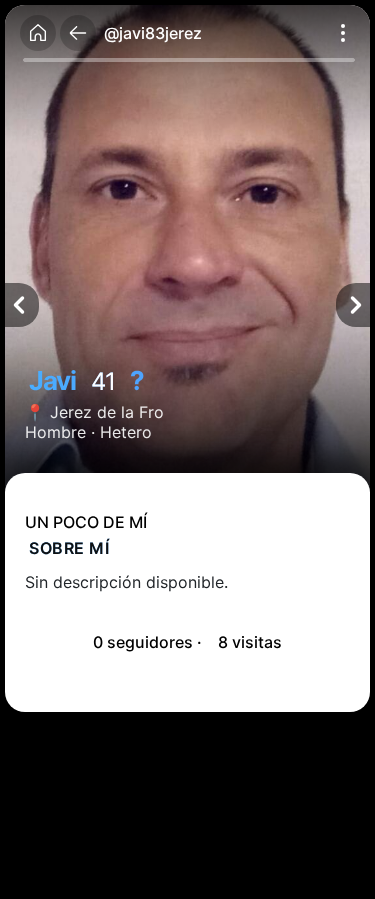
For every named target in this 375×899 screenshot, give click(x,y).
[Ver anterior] (22, 305)
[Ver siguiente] (353, 305)
